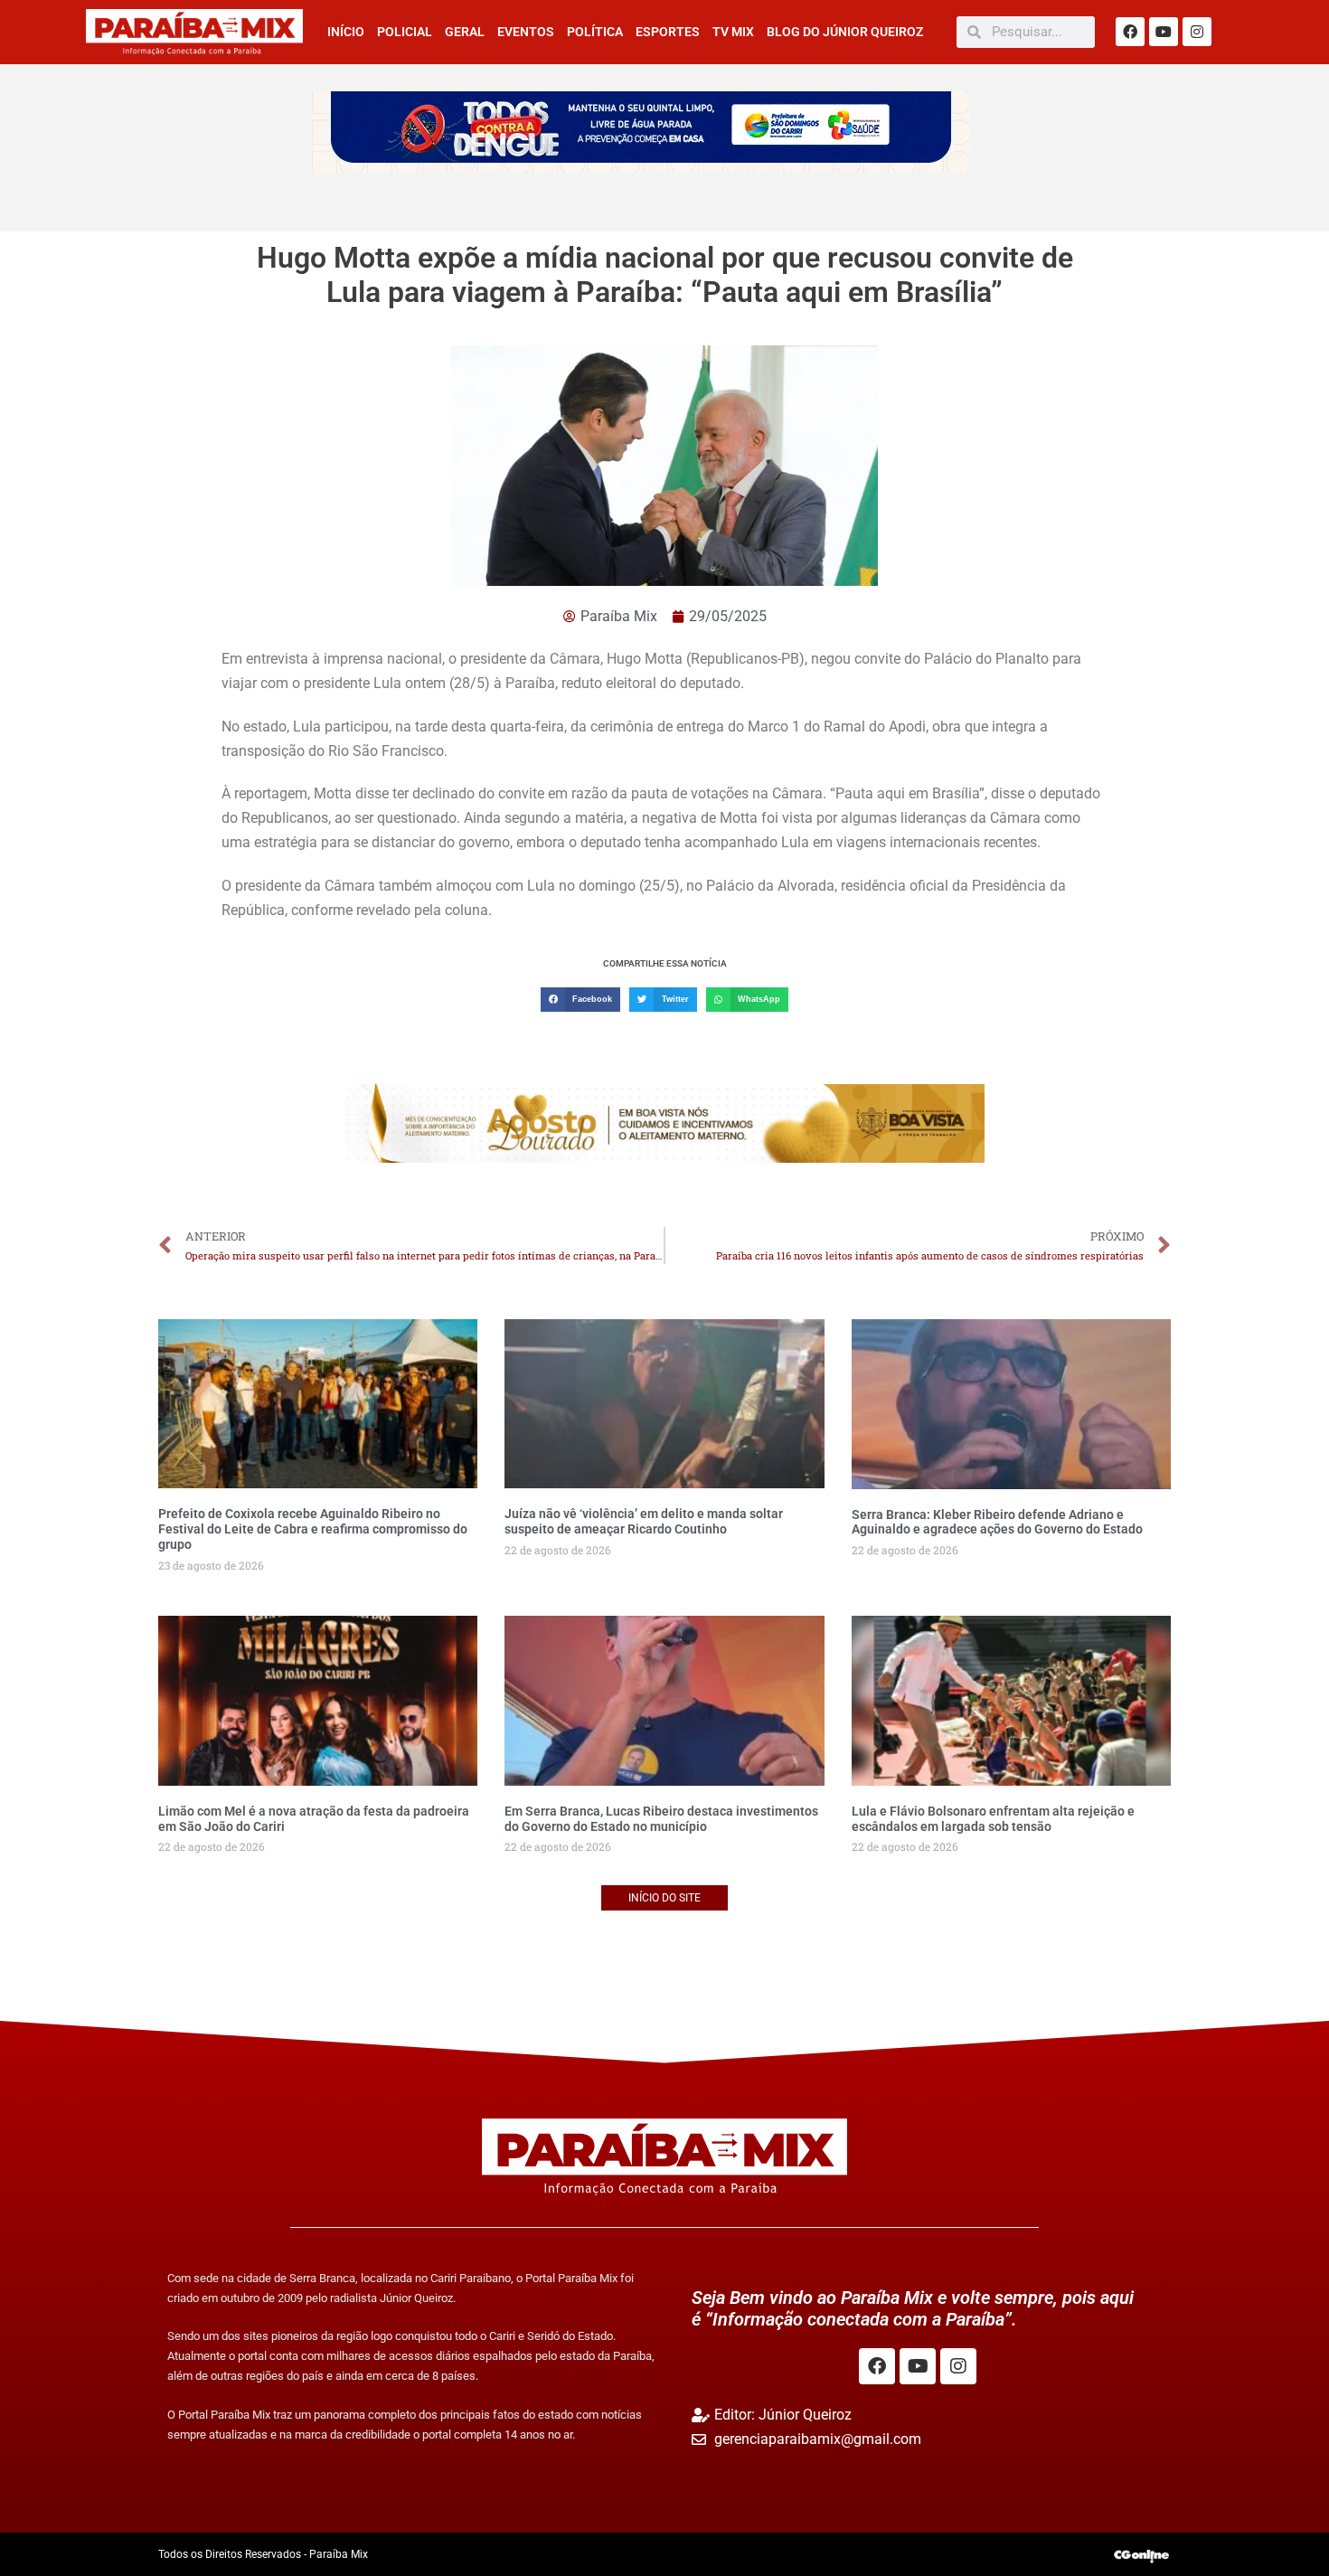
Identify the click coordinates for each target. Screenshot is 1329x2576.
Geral (465, 32)
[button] (580, 1000)
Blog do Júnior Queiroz (845, 32)
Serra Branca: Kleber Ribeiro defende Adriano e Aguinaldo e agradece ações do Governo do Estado (997, 1522)
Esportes (668, 32)
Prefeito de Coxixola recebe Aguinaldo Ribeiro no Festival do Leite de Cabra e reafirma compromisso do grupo (313, 1529)
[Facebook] (1130, 32)
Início (346, 32)
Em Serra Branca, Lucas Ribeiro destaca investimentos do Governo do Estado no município (661, 1819)
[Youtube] (1164, 32)
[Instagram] (1197, 32)
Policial (405, 32)
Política (595, 32)
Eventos (526, 32)
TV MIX (733, 32)
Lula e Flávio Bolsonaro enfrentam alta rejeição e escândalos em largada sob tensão (993, 1819)
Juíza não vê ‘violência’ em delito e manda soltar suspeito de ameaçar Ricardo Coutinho (644, 1521)
